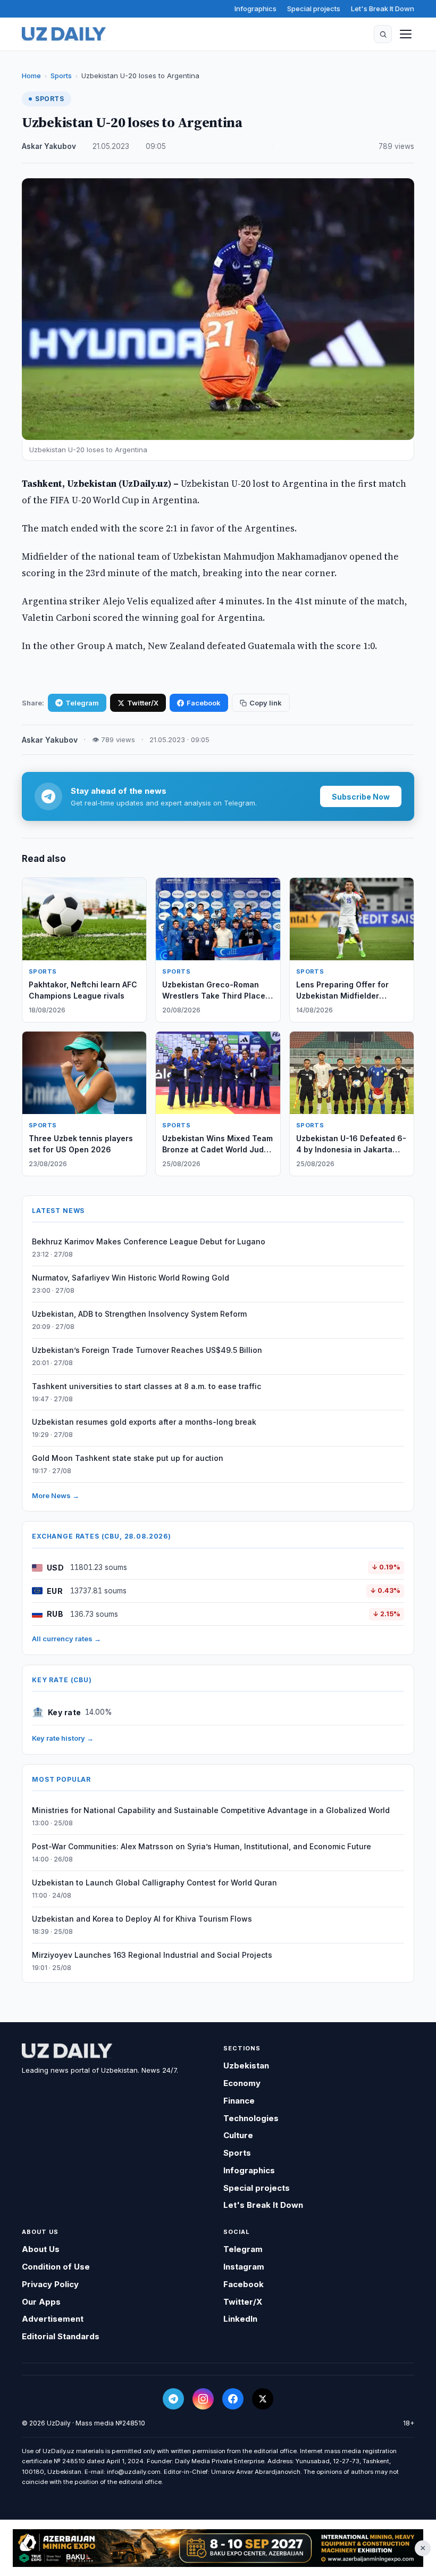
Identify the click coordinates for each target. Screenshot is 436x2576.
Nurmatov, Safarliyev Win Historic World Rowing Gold (131, 1278)
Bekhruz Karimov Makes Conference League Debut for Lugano (149, 1241)
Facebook (204, 703)
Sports (61, 76)
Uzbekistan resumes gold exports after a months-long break (144, 1422)
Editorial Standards (61, 2336)
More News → (56, 1495)
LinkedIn (240, 2319)
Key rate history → (63, 1738)
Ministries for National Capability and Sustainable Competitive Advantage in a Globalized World (211, 1810)
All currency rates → (66, 1639)
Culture (238, 2135)
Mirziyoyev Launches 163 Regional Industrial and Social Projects (152, 1955)
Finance (239, 2101)
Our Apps (41, 2302)
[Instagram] (203, 2399)
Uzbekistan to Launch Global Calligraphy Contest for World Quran (154, 1883)
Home (31, 76)
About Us (41, 2249)
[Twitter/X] (263, 2399)
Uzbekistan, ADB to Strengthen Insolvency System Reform (139, 1314)
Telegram (82, 703)
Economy (242, 2083)
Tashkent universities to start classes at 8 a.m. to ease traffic (146, 1386)
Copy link (266, 703)
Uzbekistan (246, 2066)
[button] (383, 34)
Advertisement (53, 2319)
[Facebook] (233, 2399)
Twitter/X (143, 703)
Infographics (255, 9)
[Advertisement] (218, 2548)
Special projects (314, 9)
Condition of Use (56, 2267)
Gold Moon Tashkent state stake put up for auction (128, 1458)
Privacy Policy (50, 2284)
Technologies (251, 2118)
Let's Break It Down (383, 9)
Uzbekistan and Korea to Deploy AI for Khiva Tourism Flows (142, 1919)
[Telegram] (173, 2399)
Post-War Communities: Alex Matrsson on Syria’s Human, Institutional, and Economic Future (202, 1846)
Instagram (244, 2267)
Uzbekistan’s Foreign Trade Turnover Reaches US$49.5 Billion (147, 1350)
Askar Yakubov (49, 146)
